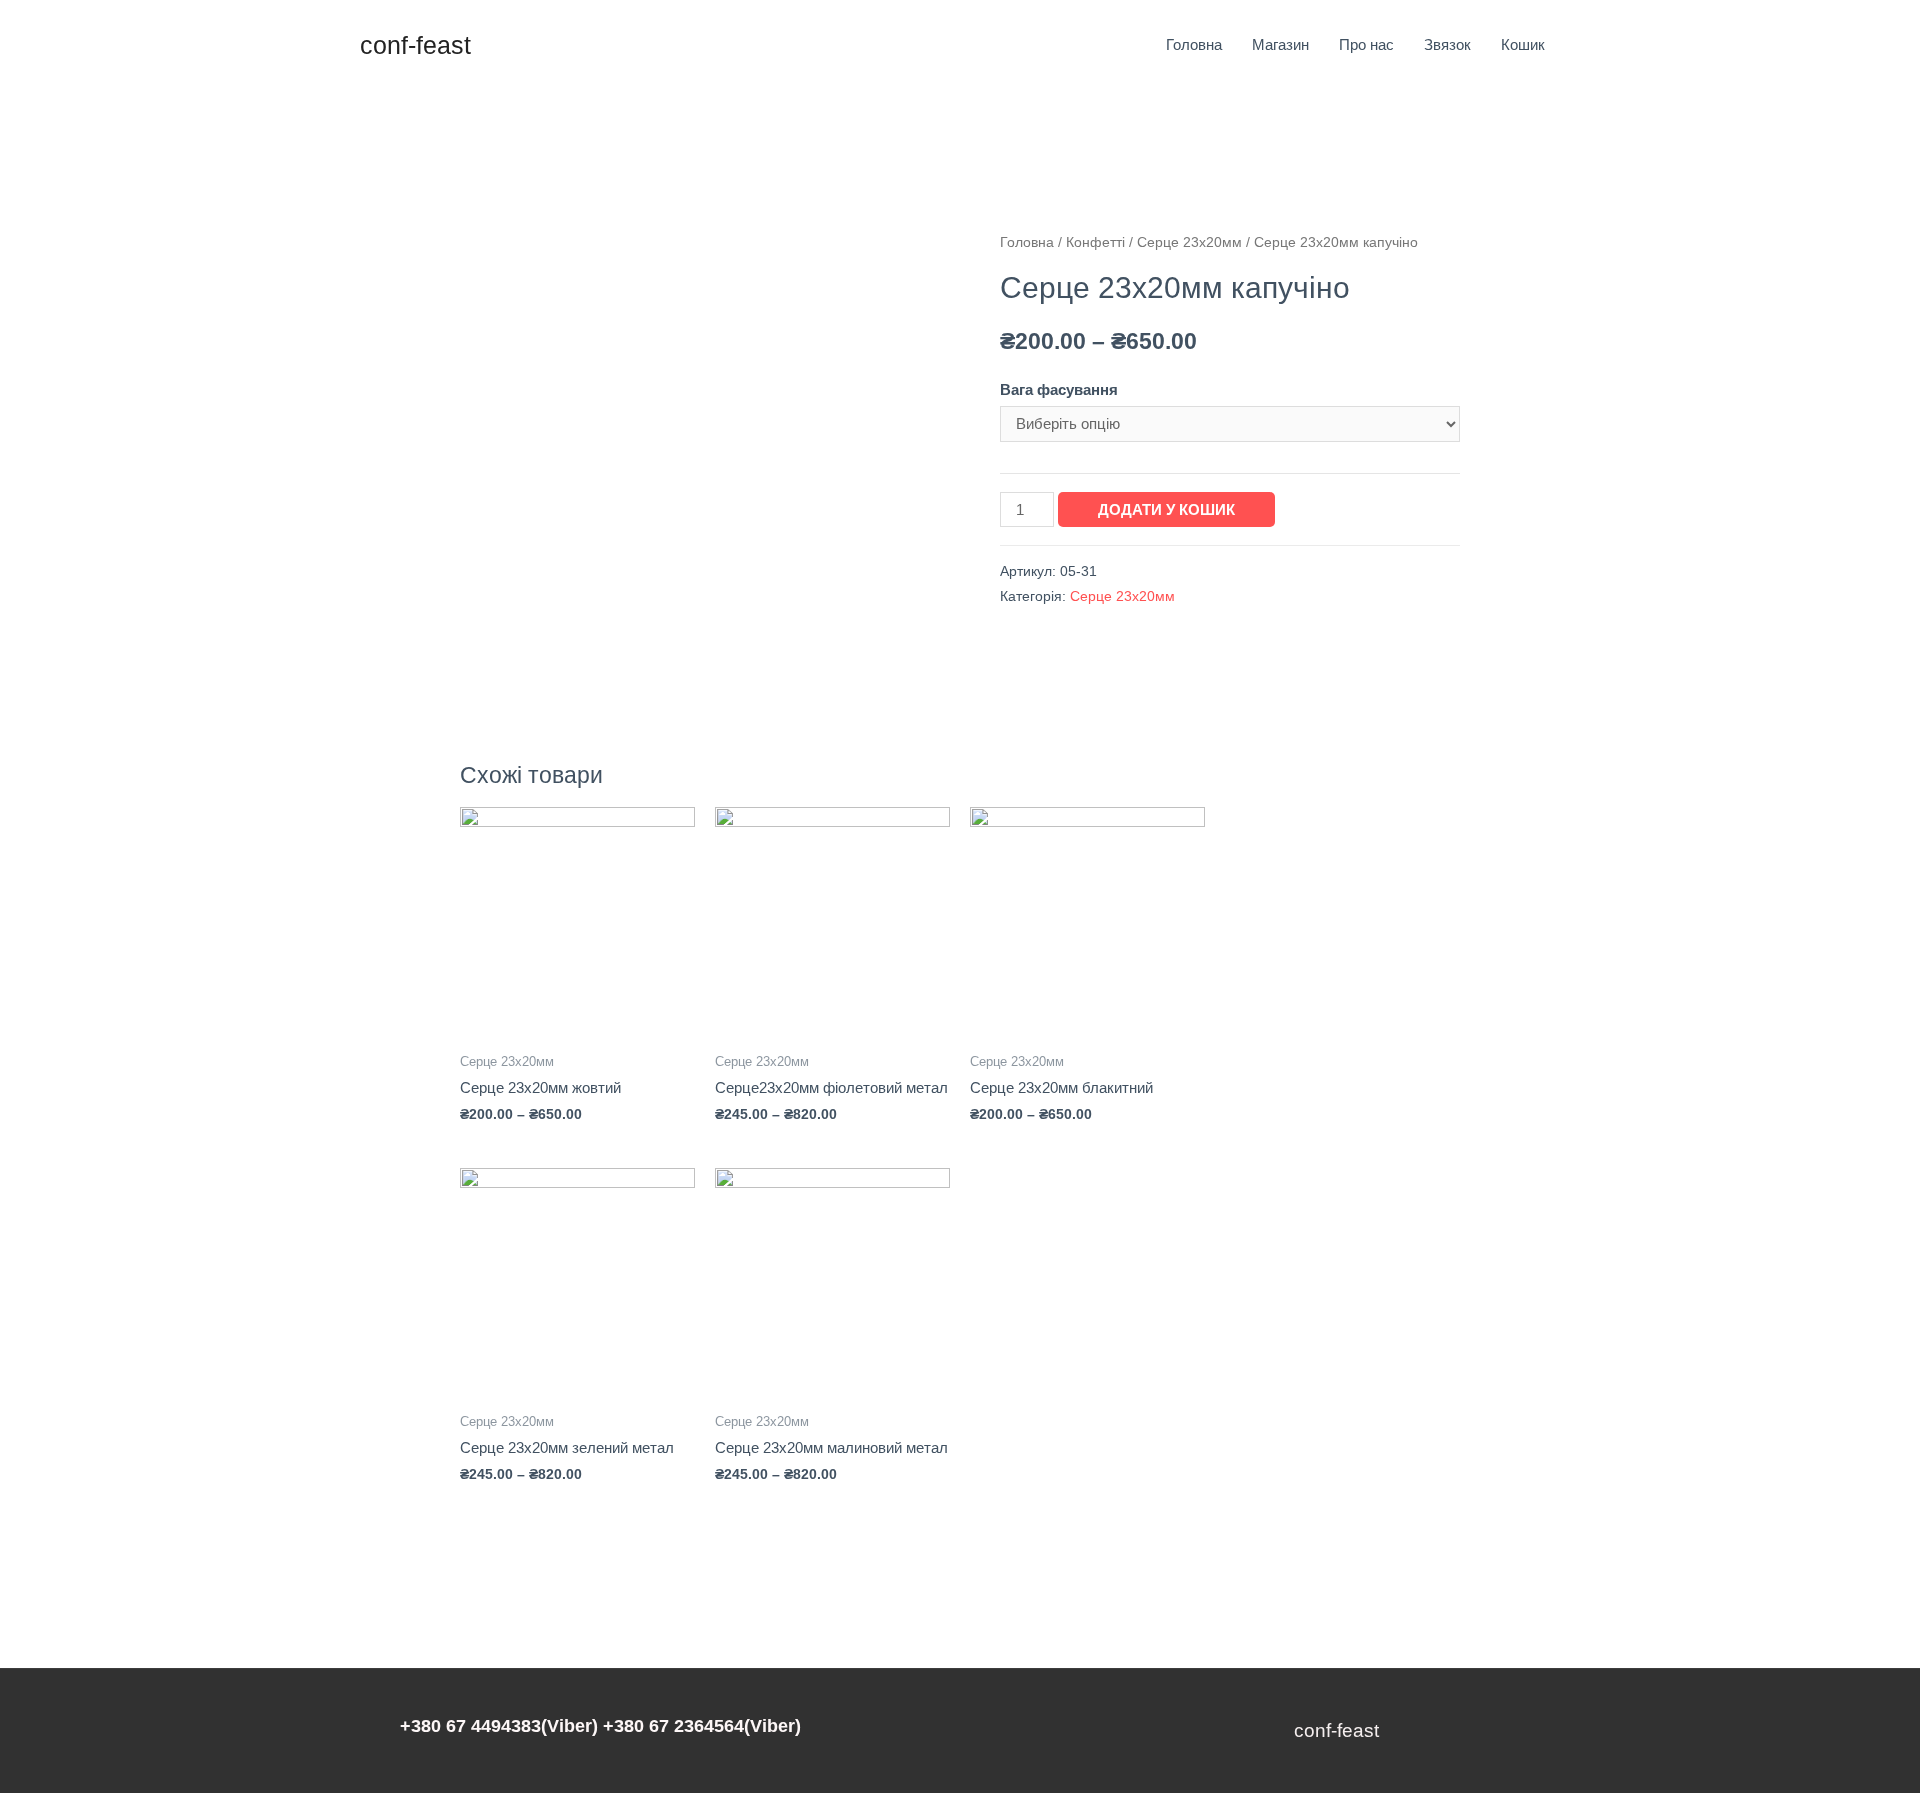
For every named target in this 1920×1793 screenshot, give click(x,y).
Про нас (1366, 44)
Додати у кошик (1166, 509)
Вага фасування (1059, 389)
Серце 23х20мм (1189, 242)
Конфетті (1095, 242)
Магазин (1280, 44)
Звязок (1447, 44)
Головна (1194, 44)
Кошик (1523, 44)
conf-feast (415, 45)
